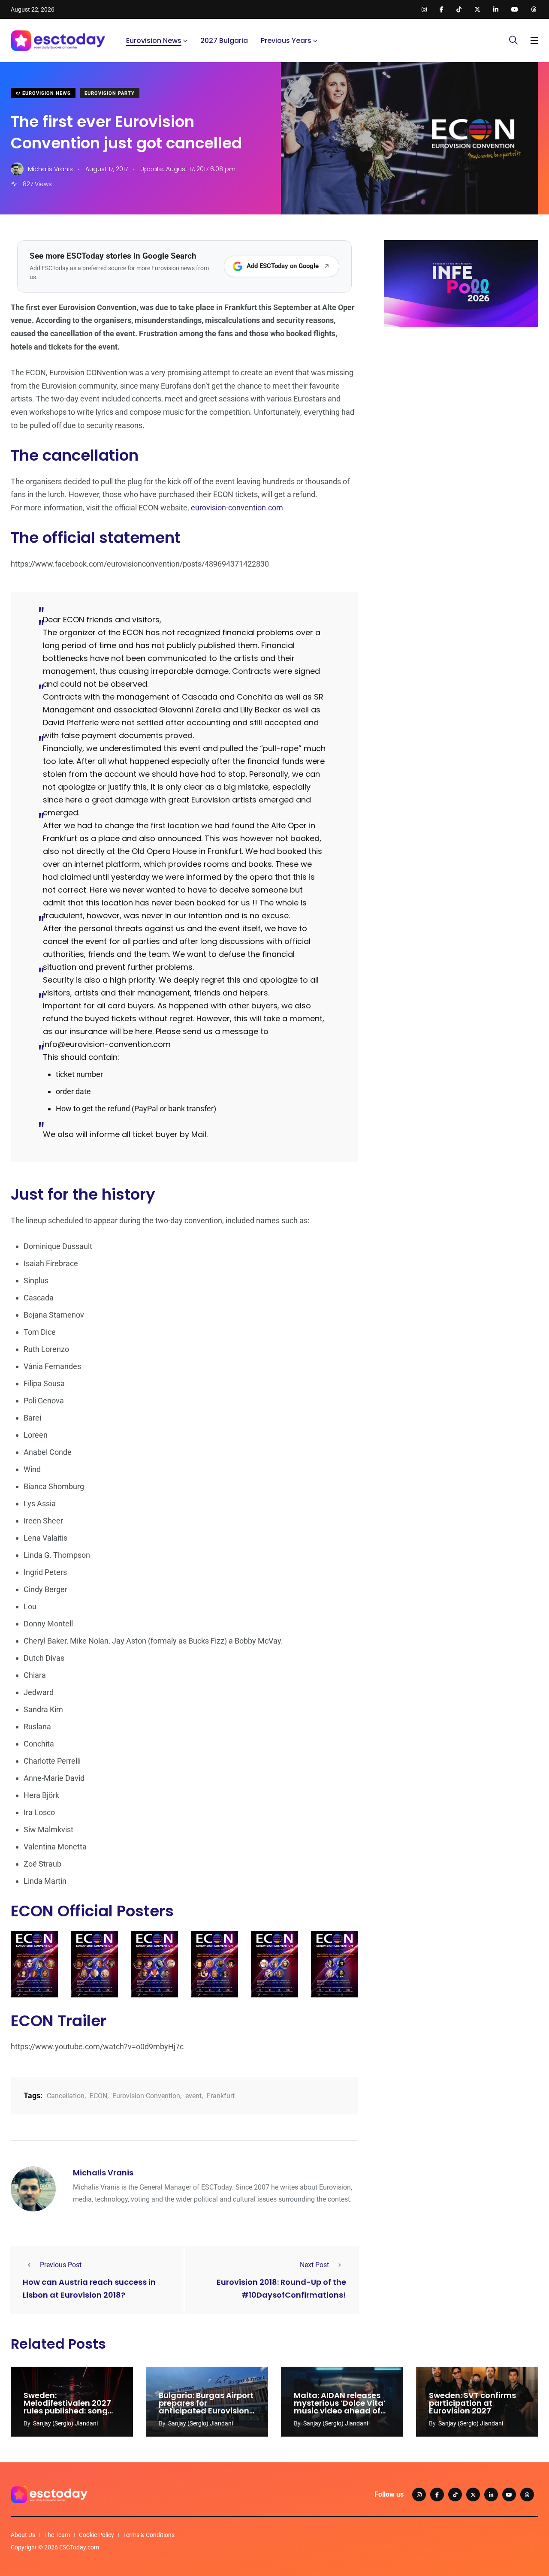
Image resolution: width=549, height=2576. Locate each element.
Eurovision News (154, 41)
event (193, 2096)
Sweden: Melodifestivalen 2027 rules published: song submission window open (67, 2411)
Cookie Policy (97, 2535)
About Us (23, 2535)
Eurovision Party (110, 93)
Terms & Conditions (149, 2535)
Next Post (314, 2265)
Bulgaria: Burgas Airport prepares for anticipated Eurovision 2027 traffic (206, 2407)
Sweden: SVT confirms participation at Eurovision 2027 (472, 2403)
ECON (98, 2096)
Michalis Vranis (103, 2173)
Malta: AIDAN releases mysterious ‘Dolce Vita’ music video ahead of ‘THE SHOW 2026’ (340, 2407)
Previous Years (286, 41)
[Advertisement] (461, 400)
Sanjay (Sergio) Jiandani (65, 2423)
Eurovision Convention (146, 2096)
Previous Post (61, 2265)
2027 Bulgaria (224, 41)
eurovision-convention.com (237, 508)
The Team (57, 2535)
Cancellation (66, 2096)
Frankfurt (221, 2096)
